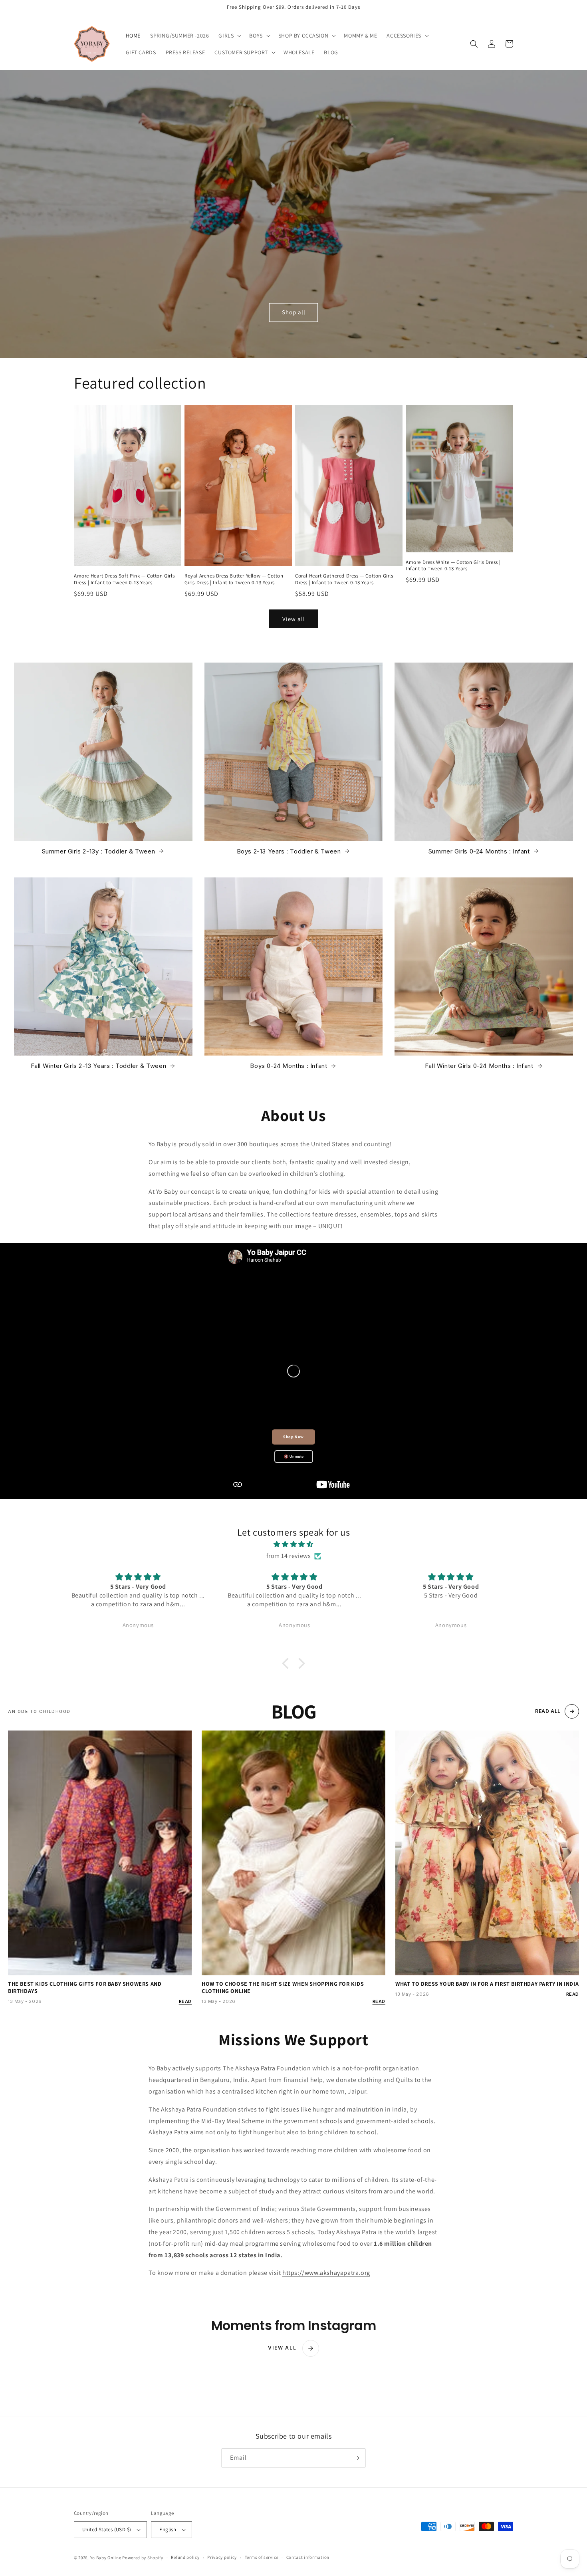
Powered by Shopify (143, 2558)
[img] (293, 1544)
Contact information (308, 2557)
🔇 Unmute (294, 1457)
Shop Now (293, 1437)
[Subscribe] (356, 2458)
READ (185, 2001)
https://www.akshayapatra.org (326, 2273)
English (168, 2529)
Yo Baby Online (106, 2558)
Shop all (294, 312)
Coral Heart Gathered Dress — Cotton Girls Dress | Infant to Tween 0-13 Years (344, 579)
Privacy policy (222, 2557)
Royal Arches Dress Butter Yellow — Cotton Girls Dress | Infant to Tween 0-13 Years (234, 579)
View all (294, 619)
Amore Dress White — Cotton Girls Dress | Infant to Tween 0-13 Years (453, 566)
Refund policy (185, 2557)
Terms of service (262, 2557)
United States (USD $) (107, 2529)
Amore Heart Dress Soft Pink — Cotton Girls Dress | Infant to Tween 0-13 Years (124, 579)
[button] (229, 36)
